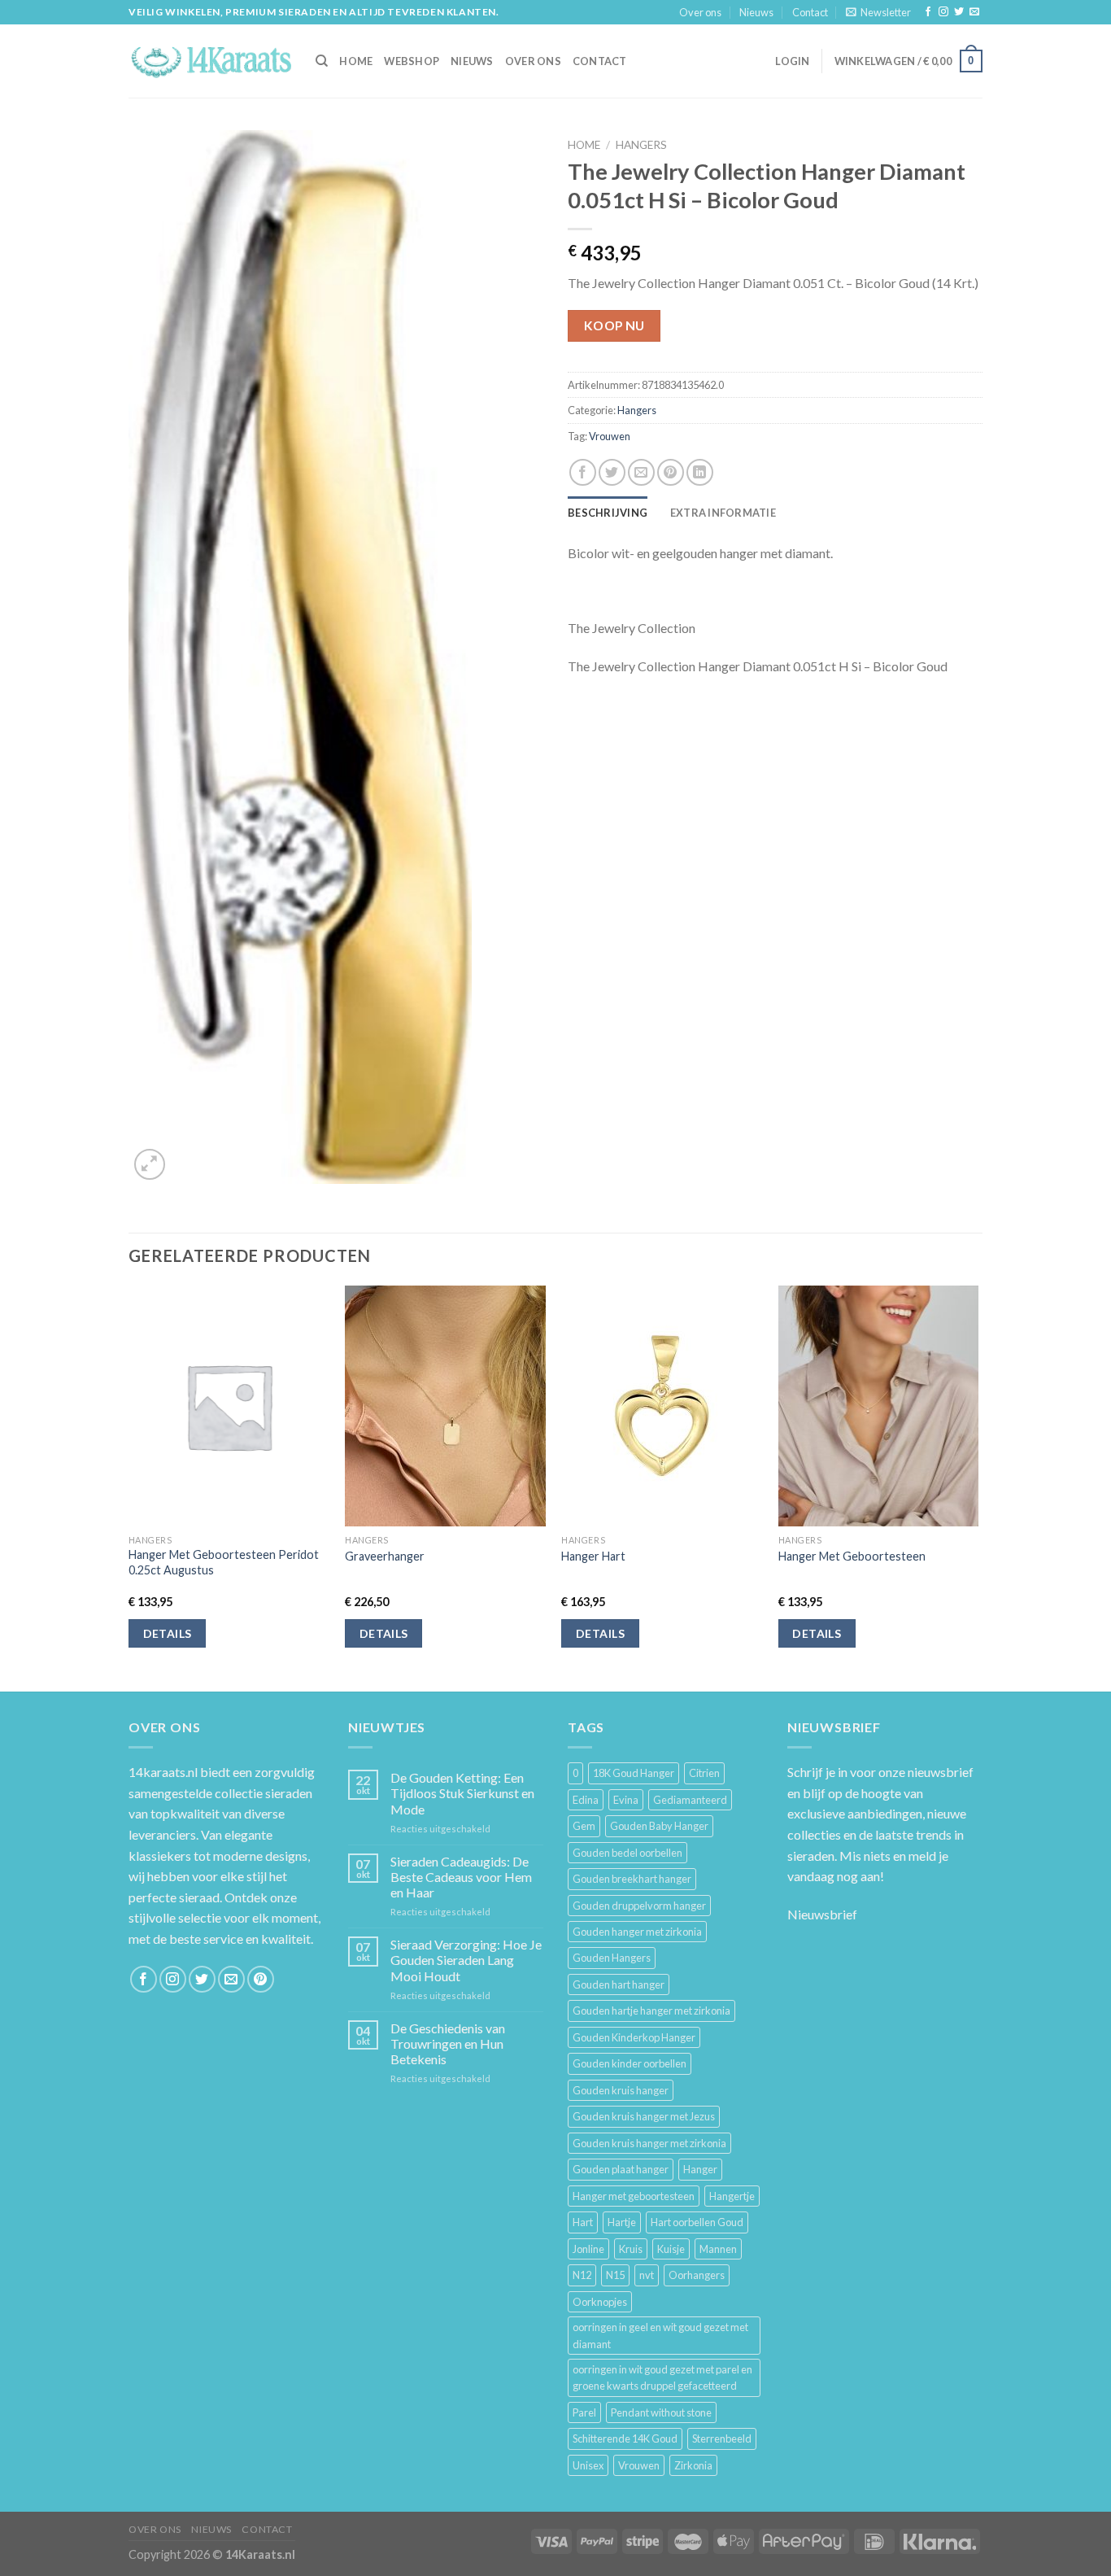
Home (584, 145)
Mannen (718, 2249)
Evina (626, 1800)
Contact (810, 12)
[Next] (978, 1487)
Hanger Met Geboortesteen (852, 1556)
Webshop (412, 61)
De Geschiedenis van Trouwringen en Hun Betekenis (448, 2043)
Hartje (622, 2222)
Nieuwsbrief (822, 1914)
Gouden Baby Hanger (659, 1826)
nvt (647, 2275)
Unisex (588, 2465)
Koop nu (614, 325)
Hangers (641, 145)
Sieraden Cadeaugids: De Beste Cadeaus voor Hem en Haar (461, 1877)
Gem (584, 1826)
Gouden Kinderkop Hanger (634, 2037)
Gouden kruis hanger (621, 2090)
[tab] (608, 513)
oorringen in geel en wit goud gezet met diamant (660, 2335)
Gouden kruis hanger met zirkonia (649, 2143)
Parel (584, 2412)
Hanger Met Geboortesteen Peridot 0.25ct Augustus (224, 1562)
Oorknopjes (600, 2302)
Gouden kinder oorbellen (630, 2063)
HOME (356, 61)
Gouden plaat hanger (621, 2169)
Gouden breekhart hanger (632, 1879)
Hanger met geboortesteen (634, 2196)
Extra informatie (723, 513)
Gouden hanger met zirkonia (637, 1932)
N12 (582, 2275)
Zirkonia (693, 2465)
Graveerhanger (385, 1556)
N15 (615, 2275)
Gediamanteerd (690, 1800)
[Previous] (129, 1487)
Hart (583, 2222)
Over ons (700, 12)
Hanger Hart (593, 1556)
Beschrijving (608, 513)
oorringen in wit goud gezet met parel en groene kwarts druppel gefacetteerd (662, 2377)
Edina (586, 1800)
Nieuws (756, 12)
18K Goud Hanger (634, 1773)
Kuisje (671, 2249)
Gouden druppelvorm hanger (639, 1906)
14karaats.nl (163, 1772)
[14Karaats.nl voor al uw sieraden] (210, 61)
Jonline (588, 2249)
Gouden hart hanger (619, 1984)
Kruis (631, 2249)
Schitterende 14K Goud (625, 2438)
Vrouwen (610, 436)
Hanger (700, 2169)
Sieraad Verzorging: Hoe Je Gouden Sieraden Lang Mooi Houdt (466, 1960)
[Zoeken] (322, 61)
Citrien (704, 1773)
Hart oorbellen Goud (697, 2222)
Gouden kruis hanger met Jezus (644, 2116)
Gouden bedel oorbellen (627, 1853)
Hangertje (732, 2196)
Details (168, 1633)
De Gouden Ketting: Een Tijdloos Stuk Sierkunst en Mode (462, 1793)
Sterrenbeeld (722, 2438)
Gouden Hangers (612, 1958)
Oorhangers (697, 2275)
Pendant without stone (661, 2412)
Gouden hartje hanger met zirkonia (651, 2011)
